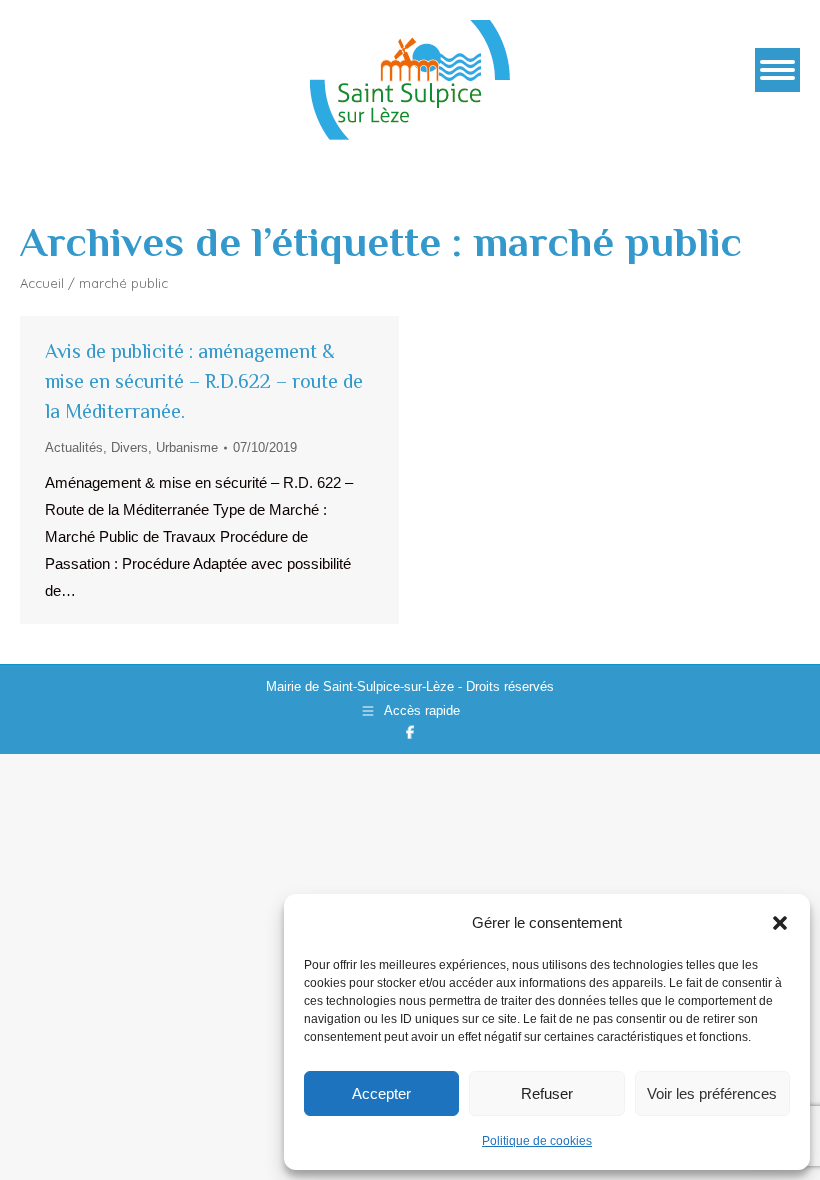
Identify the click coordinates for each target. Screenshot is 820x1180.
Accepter (381, 1093)
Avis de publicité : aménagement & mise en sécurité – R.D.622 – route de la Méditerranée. (204, 381)
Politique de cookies (537, 1141)
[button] (780, 923)
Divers (129, 447)
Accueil (42, 283)
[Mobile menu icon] (777, 70)
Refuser (547, 1093)
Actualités (74, 447)
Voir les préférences (712, 1093)
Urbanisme (187, 447)
